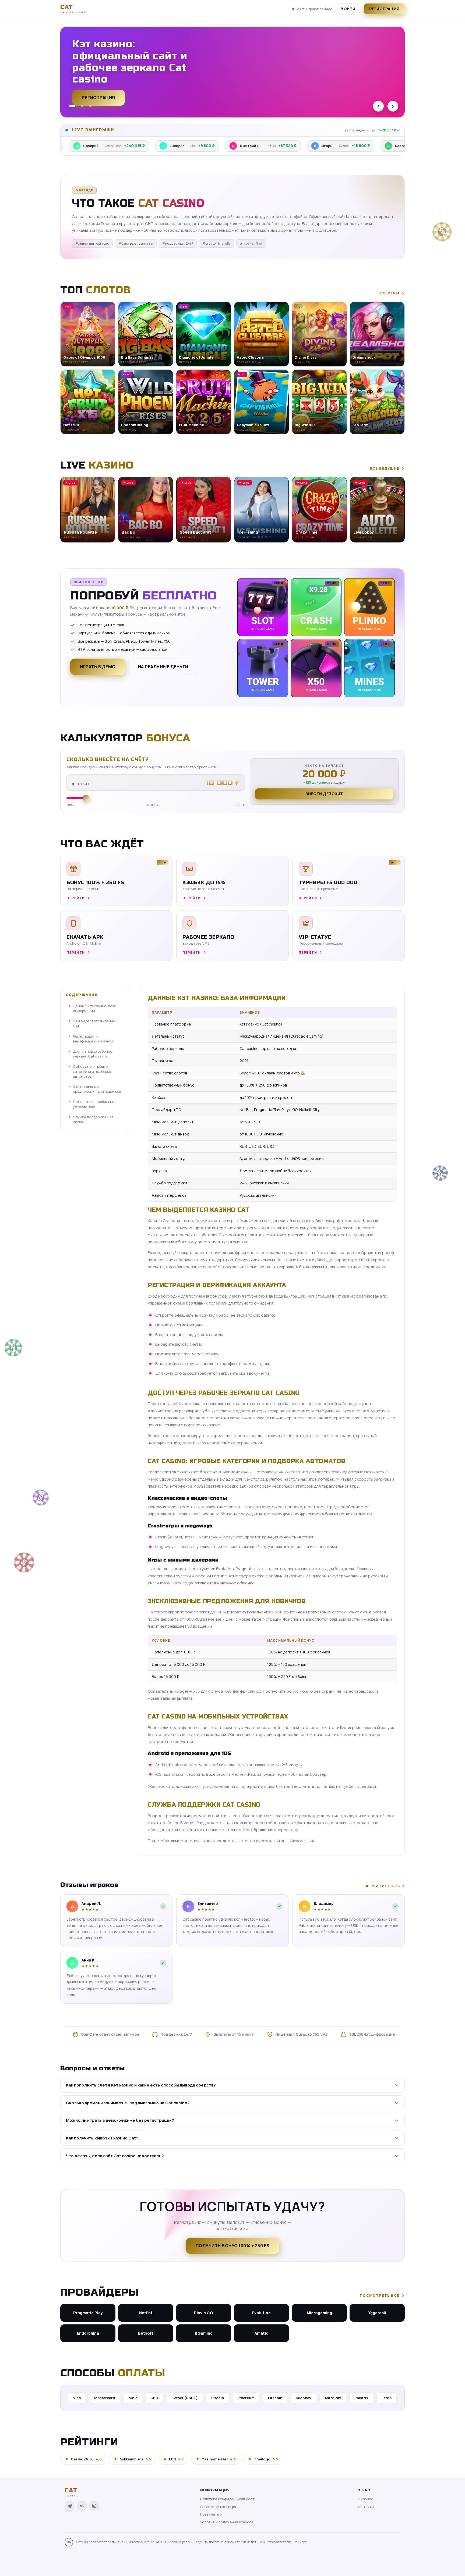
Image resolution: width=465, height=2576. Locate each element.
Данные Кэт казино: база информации (95, 1008)
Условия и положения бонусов (227, 2522)
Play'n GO (204, 2313)
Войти (348, 9)
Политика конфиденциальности (228, 2499)
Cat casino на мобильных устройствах (95, 1104)
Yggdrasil (377, 2313)
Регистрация (384, 9)
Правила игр (211, 2514)
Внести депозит (324, 794)
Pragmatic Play (88, 2313)
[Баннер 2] (80, 106)
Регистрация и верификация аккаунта (93, 1039)
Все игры (389, 293)
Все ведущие (385, 468)
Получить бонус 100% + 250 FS (233, 2246)
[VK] (82, 2506)
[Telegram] (69, 2506)
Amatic (261, 2333)
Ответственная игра (218, 2507)
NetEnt (146, 2313)
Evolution (261, 2313)
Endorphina (88, 2333)
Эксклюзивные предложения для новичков (97, 1089)
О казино (365, 2499)
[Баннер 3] (90, 106)
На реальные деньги (163, 667)
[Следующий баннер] (393, 106)
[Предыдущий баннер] (378, 106)
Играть (84, 2559)
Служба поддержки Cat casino (93, 1119)
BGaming (204, 2333)
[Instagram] (94, 2506)
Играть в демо (98, 667)
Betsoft (146, 2333)
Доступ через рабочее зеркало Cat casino (93, 1054)
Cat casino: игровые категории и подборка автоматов (92, 1071)
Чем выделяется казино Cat (94, 1023)
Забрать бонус (101, 95)
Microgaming (319, 2313)
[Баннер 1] (71, 106)
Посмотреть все (380, 2295)
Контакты (366, 2507)
